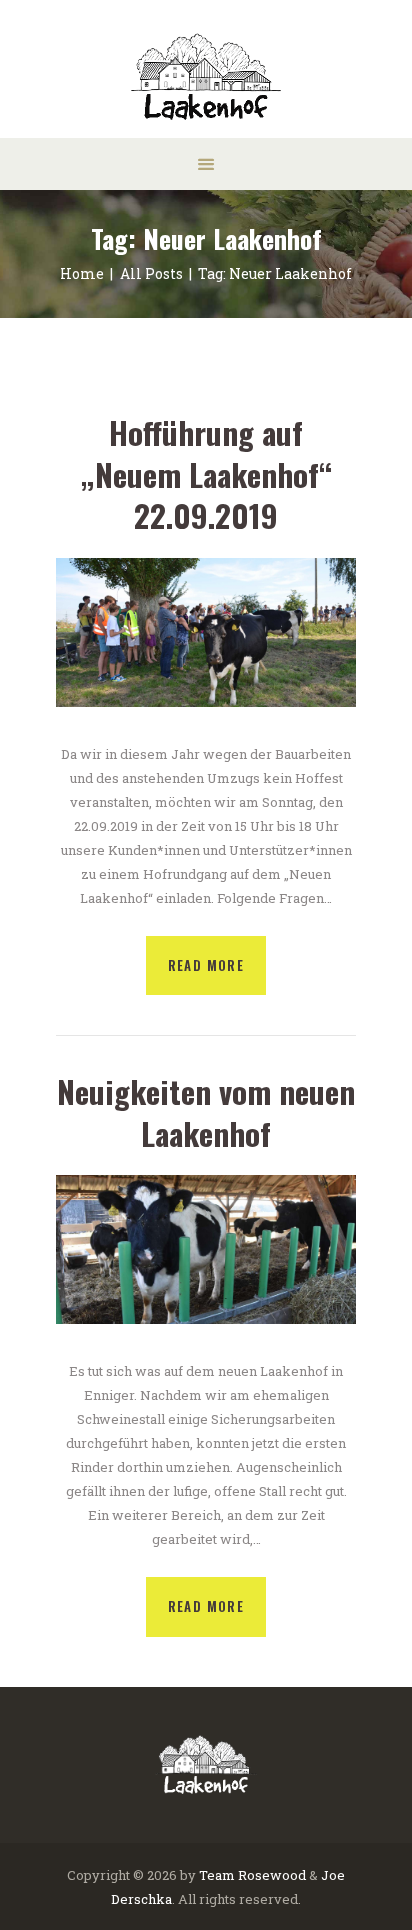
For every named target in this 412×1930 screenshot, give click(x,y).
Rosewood (272, 1875)
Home (82, 273)
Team (217, 1875)
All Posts (151, 273)
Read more (206, 965)
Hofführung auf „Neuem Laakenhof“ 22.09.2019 (206, 474)
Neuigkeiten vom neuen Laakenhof (206, 1112)
